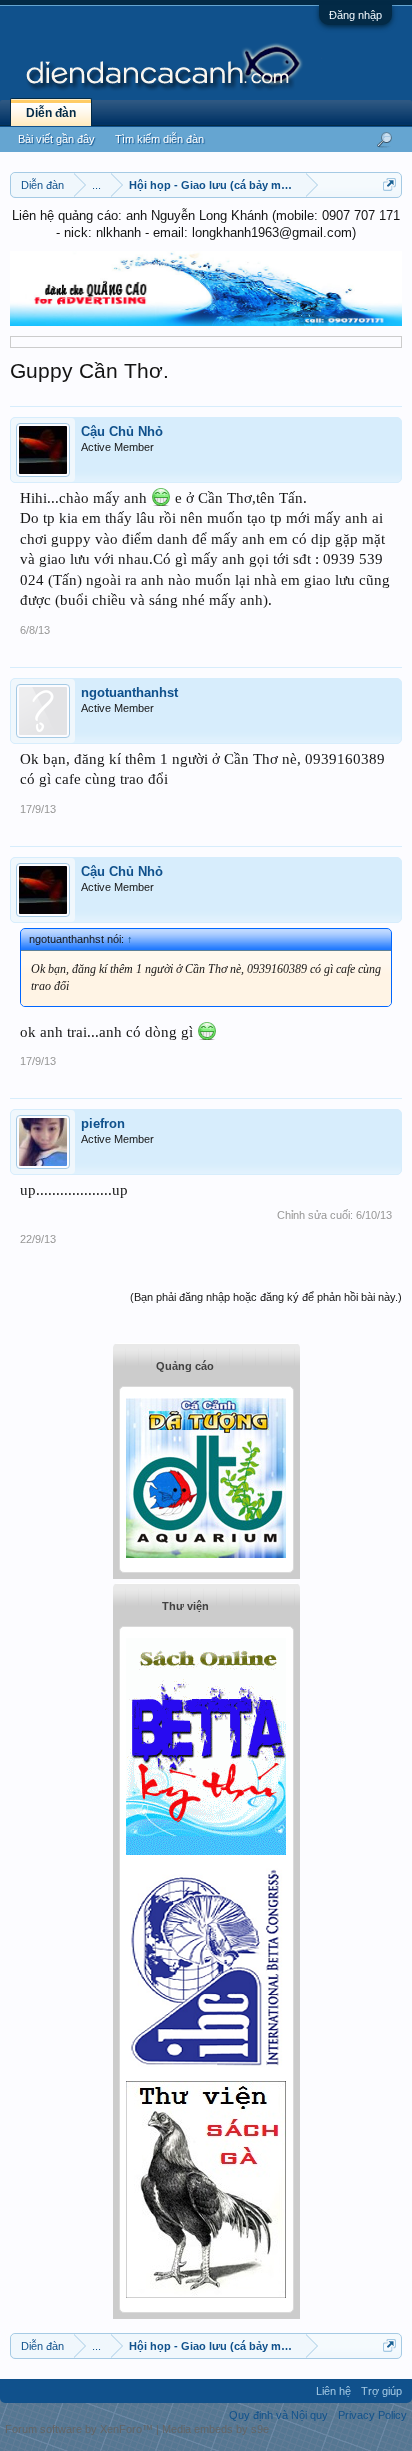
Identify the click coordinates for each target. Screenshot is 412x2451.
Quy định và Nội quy (278, 2415)
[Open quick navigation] (389, 184)
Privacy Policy (372, 2415)
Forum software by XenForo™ (80, 2429)
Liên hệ (333, 2391)
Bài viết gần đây (56, 139)
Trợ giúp (381, 2391)
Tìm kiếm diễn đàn (159, 139)
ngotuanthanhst (129, 692)
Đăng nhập (355, 15)
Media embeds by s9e (215, 2429)
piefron (103, 1123)
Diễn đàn (51, 113)
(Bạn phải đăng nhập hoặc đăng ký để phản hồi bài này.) (266, 1297)
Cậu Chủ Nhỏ (122, 431)
